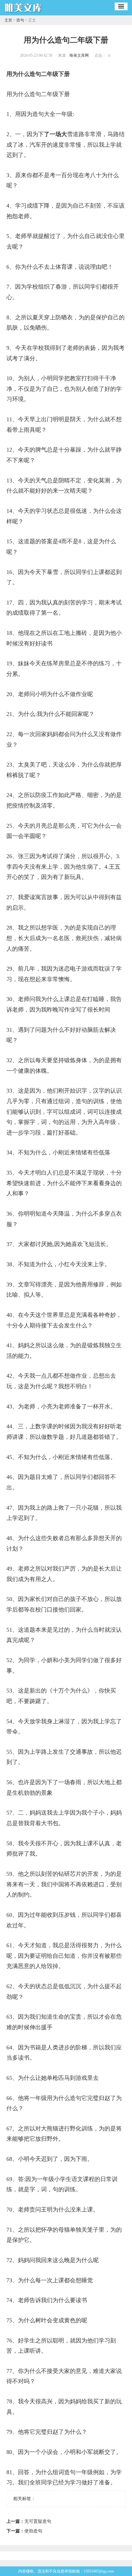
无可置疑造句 (38, 2521)
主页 (8, 20)
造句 (20, 20)
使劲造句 (33, 2531)
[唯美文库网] (24, 13)
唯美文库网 (79, 55)
